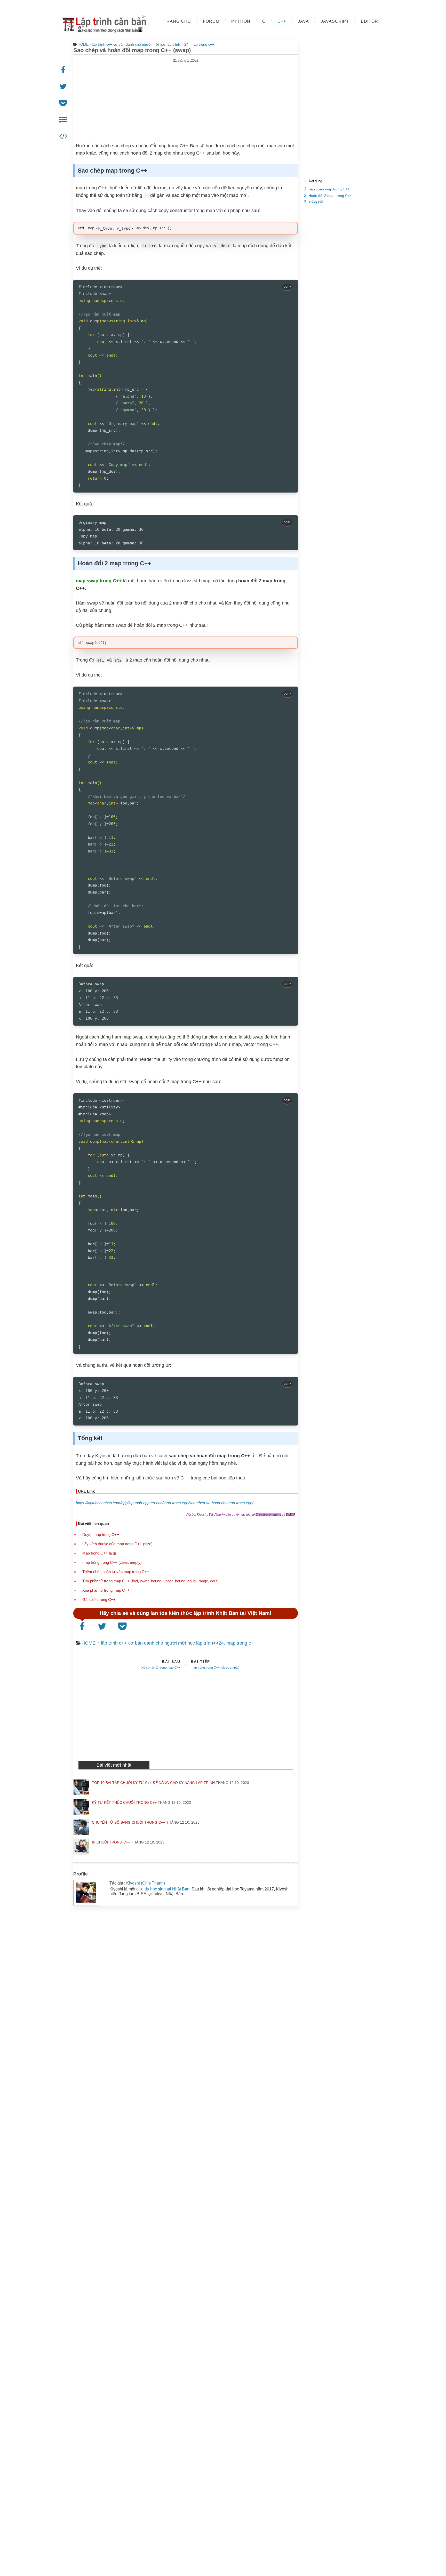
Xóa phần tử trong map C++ (106, 1590)
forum (211, 21)
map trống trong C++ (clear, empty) (112, 1562)
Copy (287, 287)
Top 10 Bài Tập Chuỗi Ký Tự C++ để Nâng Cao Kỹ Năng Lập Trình (153, 1783)
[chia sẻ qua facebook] (64, 70)
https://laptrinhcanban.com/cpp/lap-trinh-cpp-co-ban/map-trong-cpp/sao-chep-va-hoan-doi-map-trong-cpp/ (165, 1503)
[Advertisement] (186, 99)
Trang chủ (177, 21)
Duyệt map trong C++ (101, 1535)
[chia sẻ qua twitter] (103, 1626)
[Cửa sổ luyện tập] (64, 136)
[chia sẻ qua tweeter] (64, 87)
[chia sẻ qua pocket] (64, 103)
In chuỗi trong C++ (111, 1842)
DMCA (291, 1515)
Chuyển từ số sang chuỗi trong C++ (129, 1822)
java (303, 21)
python (241, 21)
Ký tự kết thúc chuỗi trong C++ (124, 1802)
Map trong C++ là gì (99, 1553)
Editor (369, 21)
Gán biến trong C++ (99, 1600)
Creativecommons (268, 1515)
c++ (282, 21)
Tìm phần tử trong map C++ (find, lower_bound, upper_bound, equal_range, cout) (150, 1581)
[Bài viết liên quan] (64, 120)
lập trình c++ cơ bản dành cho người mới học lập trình (136, 44)
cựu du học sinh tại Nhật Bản (163, 1889)
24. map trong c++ (199, 44)
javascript (335, 21)
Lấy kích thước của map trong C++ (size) (117, 1544)
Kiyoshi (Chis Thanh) (146, 1883)
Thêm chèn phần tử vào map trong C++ (116, 1572)
